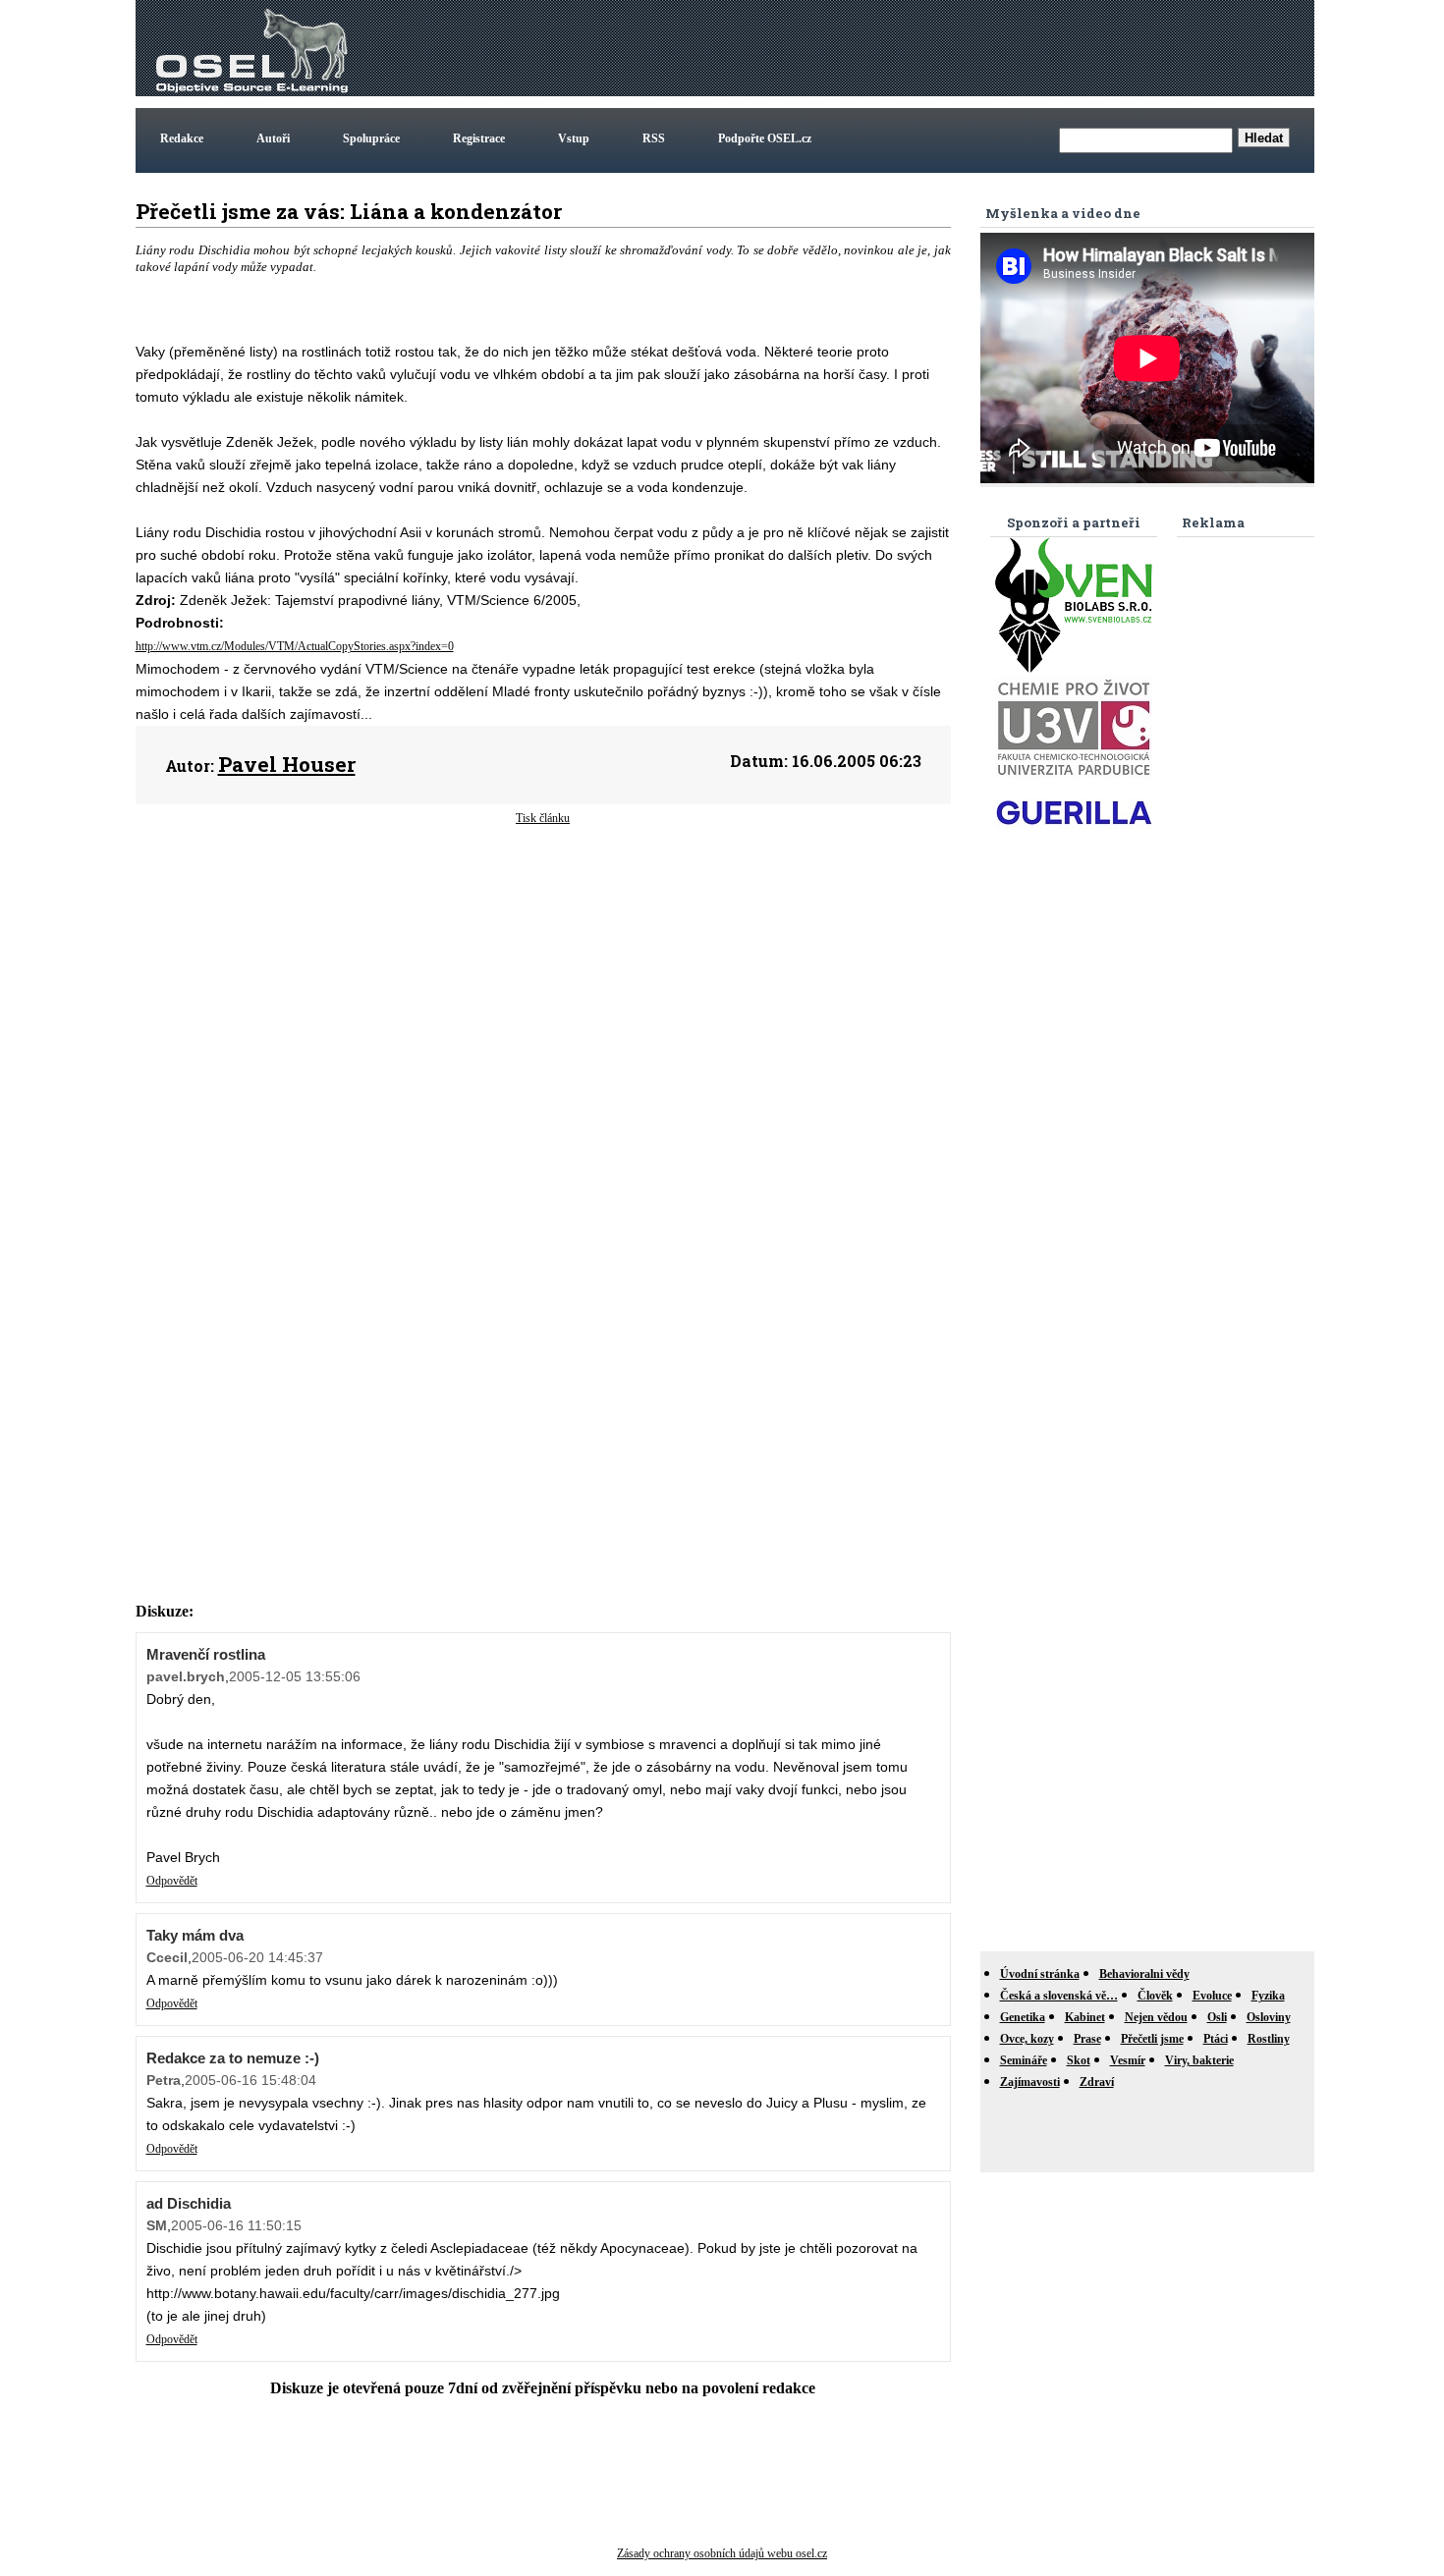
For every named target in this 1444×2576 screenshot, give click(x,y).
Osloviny (1269, 2017)
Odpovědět (172, 1881)
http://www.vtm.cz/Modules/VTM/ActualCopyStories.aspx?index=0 (295, 646)
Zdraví (1097, 2082)
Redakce (182, 138)
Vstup (574, 138)
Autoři (273, 138)
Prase (1087, 2039)
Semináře (1024, 2060)
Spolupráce (371, 138)
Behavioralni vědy (1144, 1974)
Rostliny (1269, 2039)
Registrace (479, 138)
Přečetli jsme (1152, 2039)
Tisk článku (543, 818)
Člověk (1155, 1996)
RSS (654, 138)
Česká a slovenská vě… (1059, 1996)
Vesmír (1128, 2060)
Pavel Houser (287, 764)
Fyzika (1268, 1996)
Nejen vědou (1156, 2017)
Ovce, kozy (1027, 2039)
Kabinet (1085, 2017)
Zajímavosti (1030, 2082)
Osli (1217, 2017)
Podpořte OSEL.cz (765, 138)
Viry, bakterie (1199, 2060)
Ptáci (1216, 2039)
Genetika (1023, 2017)
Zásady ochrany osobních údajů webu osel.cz (722, 2553)
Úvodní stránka (1040, 1974)
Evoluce (1212, 1996)
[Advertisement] (953, 48)
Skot (1079, 2060)
